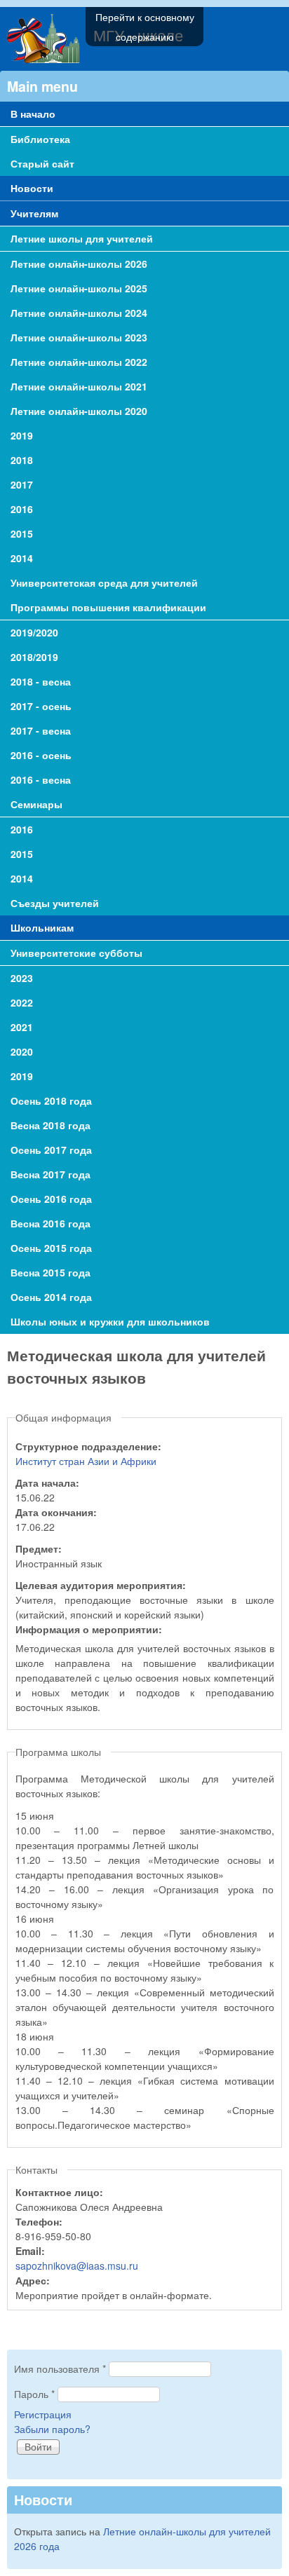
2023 (22, 978)
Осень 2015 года (51, 1248)
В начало (33, 114)
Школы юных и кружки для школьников (110, 1321)
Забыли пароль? (52, 2429)
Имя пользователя (60, 2369)
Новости (32, 188)
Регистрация (43, 2414)
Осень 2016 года (51, 1199)
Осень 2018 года (51, 1100)
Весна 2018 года (51, 1125)
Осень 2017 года (51, 1150)
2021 (22, 1027)
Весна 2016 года (51, 1223)
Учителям (34, 213)
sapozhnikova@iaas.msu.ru (77, 2265)
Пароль (34, 2394)
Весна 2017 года (51, 1174)
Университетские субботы (76, 953)
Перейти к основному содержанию (145, 27)
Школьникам (42, 927)
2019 (22, 1076)
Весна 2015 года (51, 1272)
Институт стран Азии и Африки (86, 1461)
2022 (22, 1002)
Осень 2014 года (51, 1297)
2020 (22, 1051)
